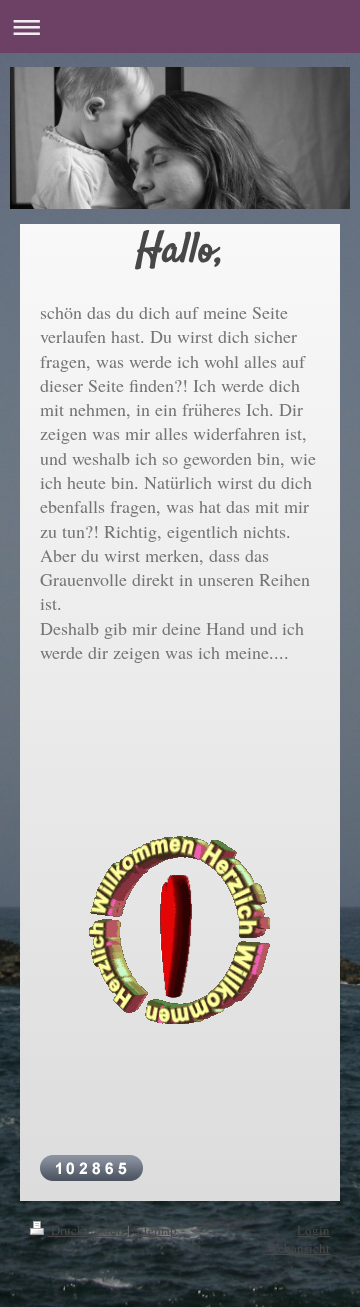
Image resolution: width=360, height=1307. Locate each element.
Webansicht (298, 1248)
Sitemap (155, 1230)
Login (313, 1230)
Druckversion (87, 1230)
